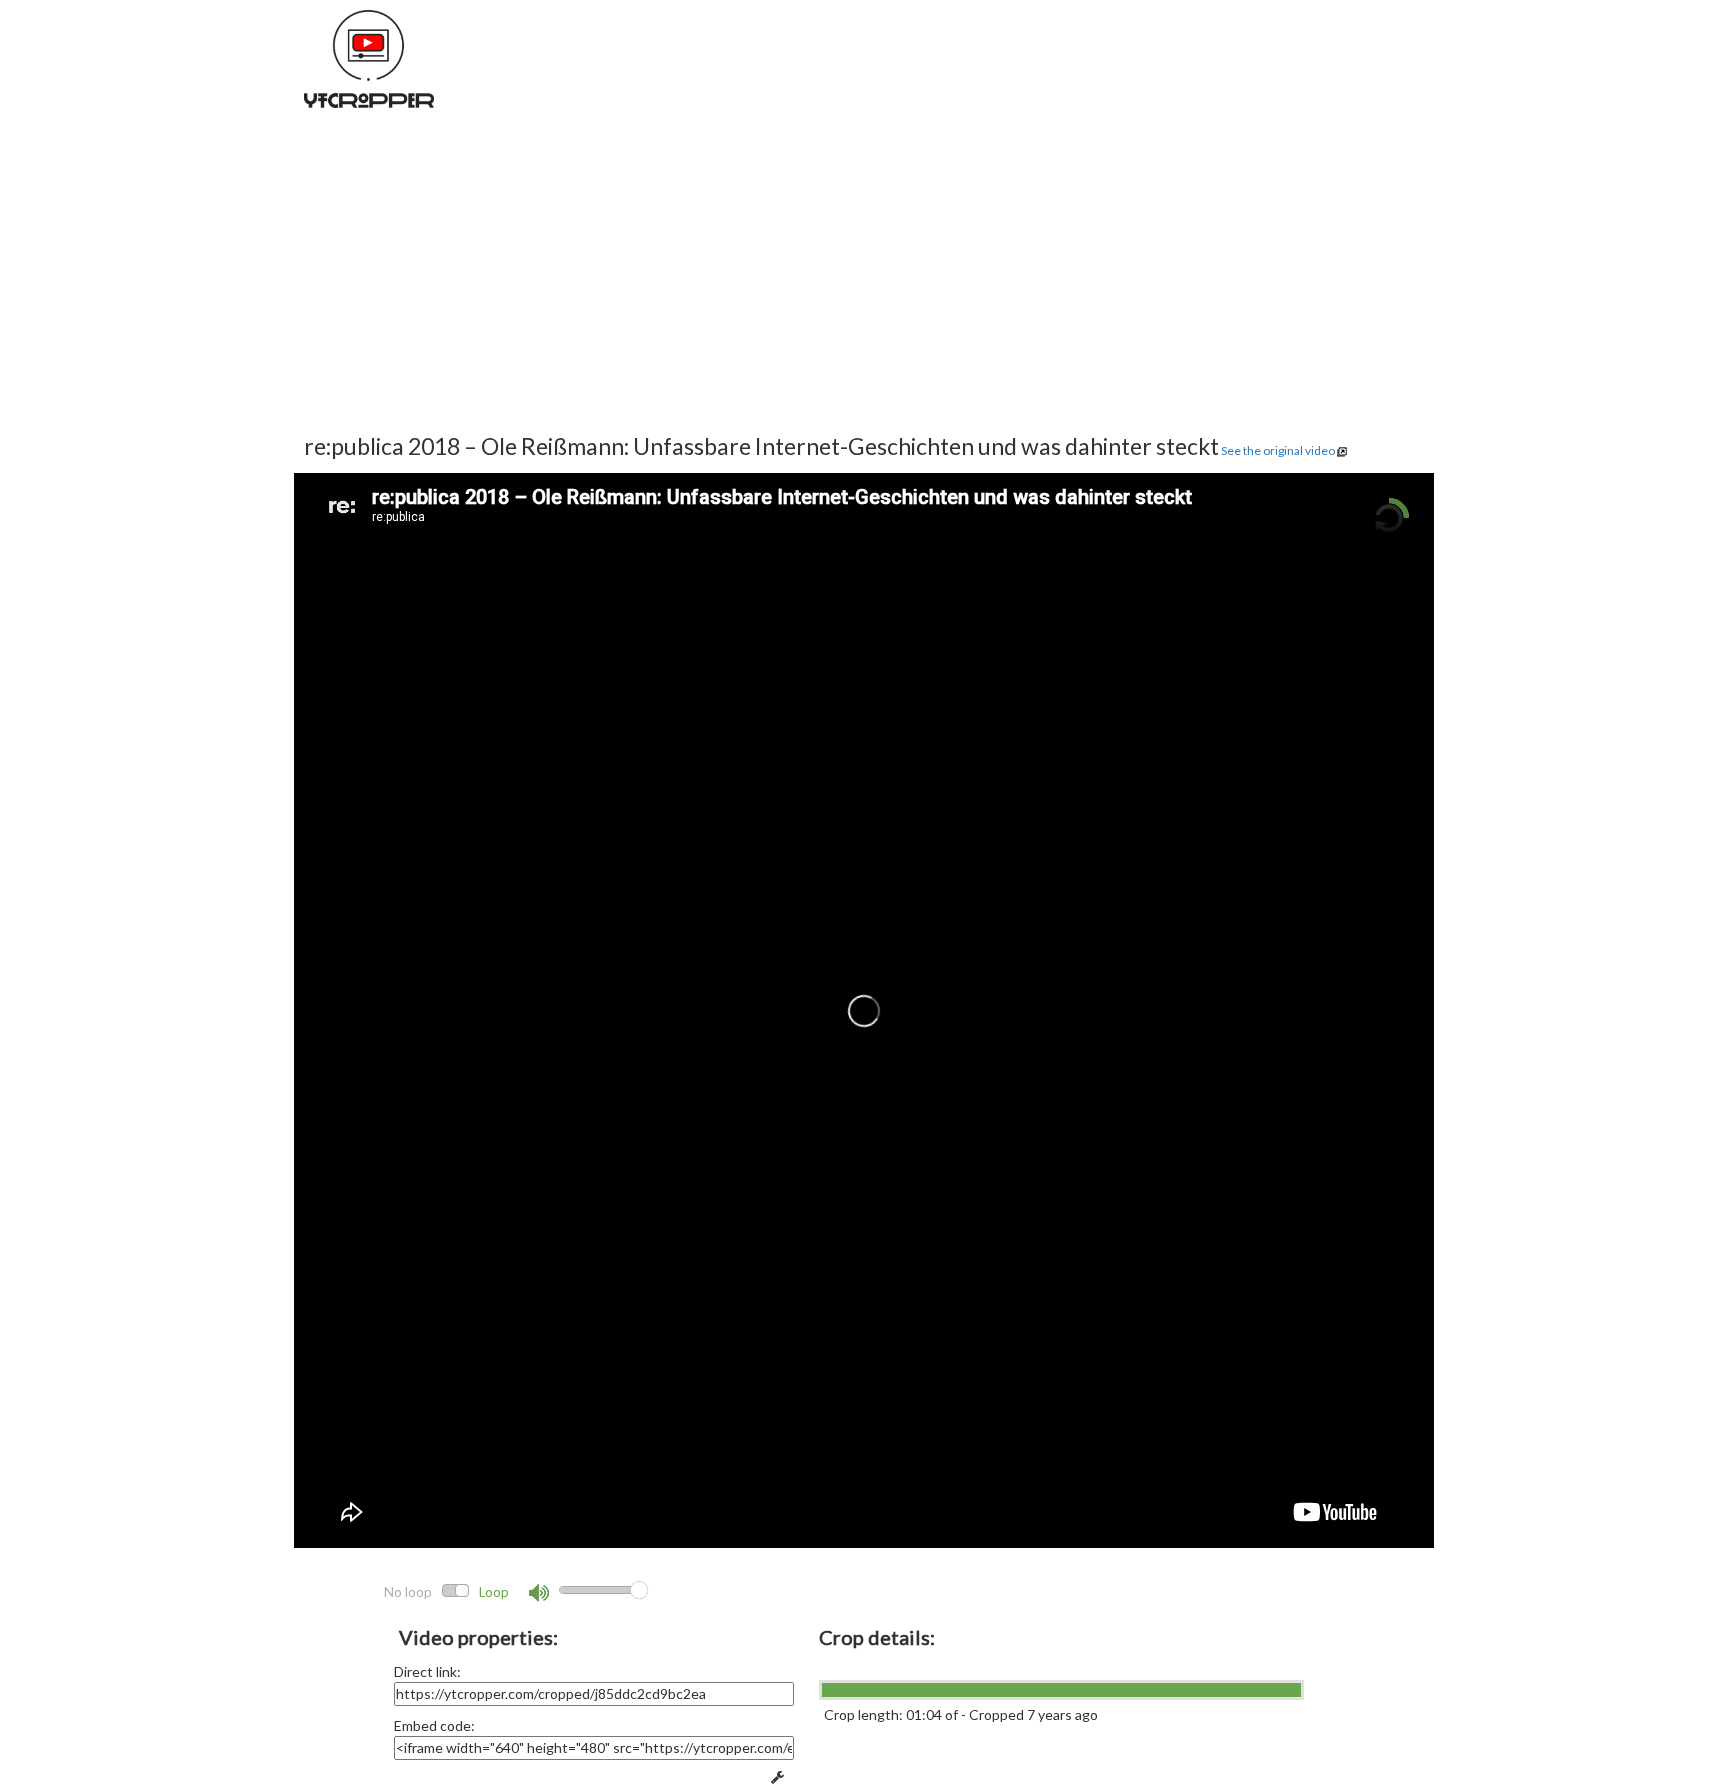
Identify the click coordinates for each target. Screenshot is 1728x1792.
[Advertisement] (600, 290)
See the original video (1278, 450)
